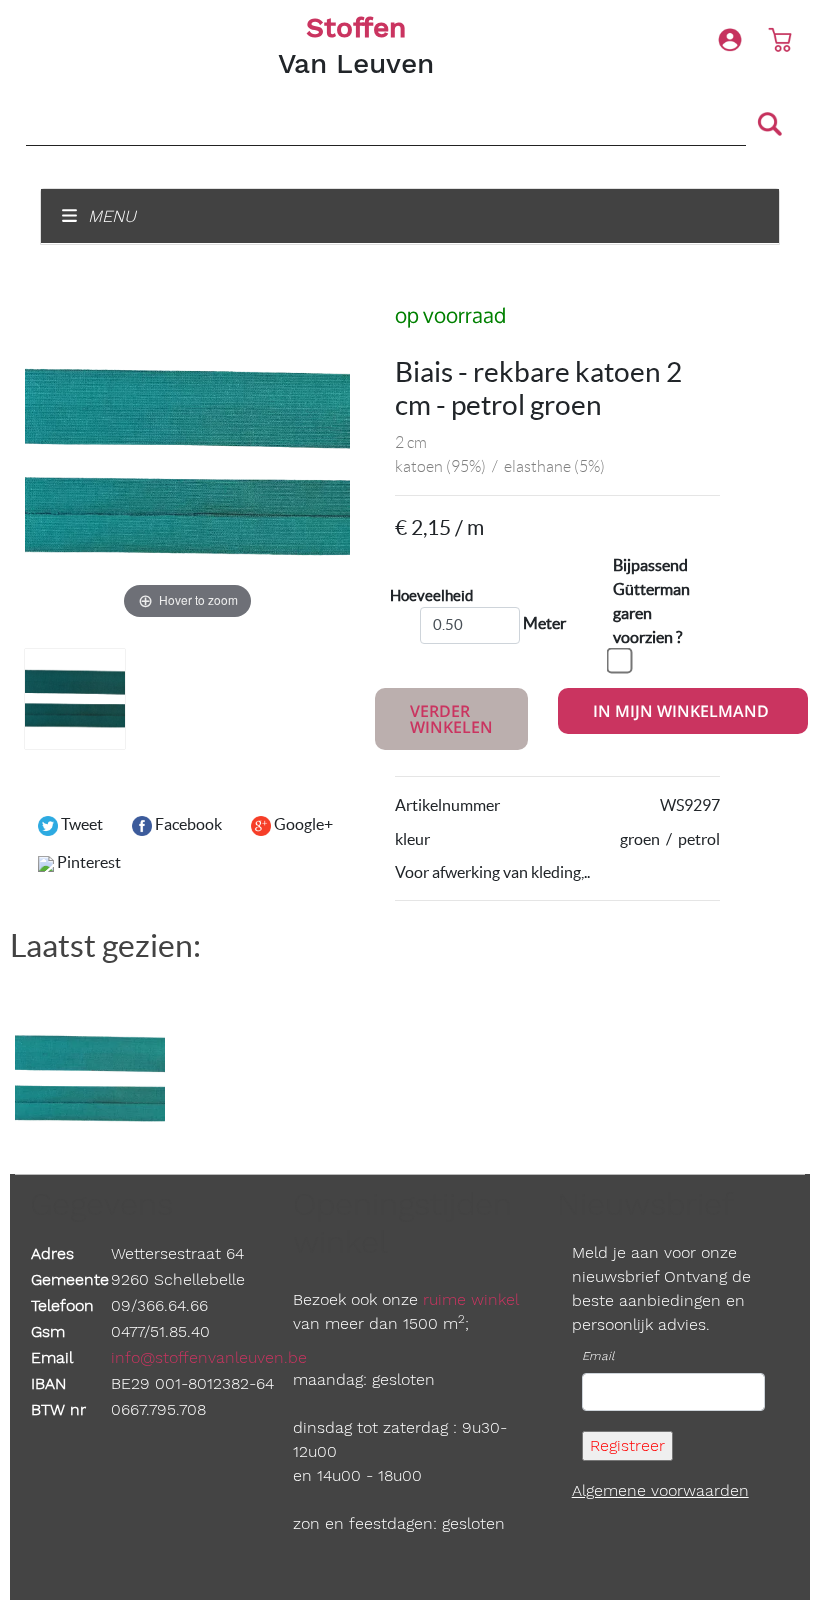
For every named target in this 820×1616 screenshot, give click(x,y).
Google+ (302, 824)
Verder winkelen (451, 719)
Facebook (187, 824)
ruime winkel (470, 1299)
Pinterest (87, 862)
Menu (109, 216)
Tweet (80, 824)
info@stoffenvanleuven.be (209, 1357)
